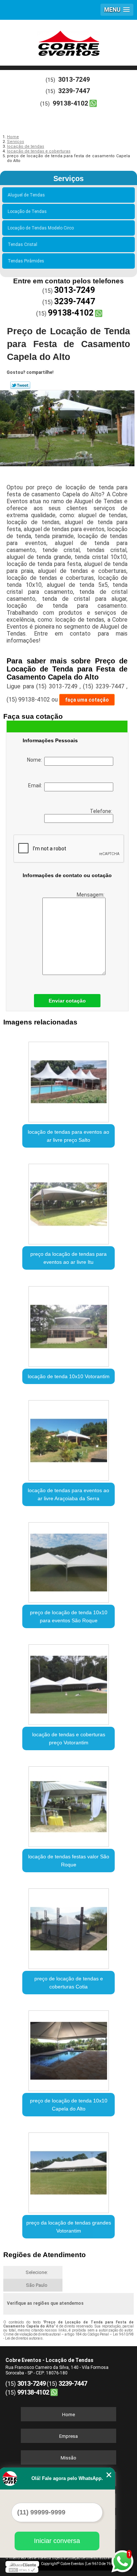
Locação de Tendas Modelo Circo (41, 228)
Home (68, 2415)
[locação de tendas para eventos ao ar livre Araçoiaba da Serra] (68, 1438)
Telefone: (102, 811)
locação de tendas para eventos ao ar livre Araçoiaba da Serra (68, 1494)
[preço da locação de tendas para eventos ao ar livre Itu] (68, 1202)
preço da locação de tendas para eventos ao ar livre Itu (68, 1258)
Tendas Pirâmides (26, 261)
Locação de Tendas (27, 211)
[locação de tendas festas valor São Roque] (68, 1804)
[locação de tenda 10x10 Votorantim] (68, 1324)
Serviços (68, 179)
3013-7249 (74, 79)
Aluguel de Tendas (26, 195)
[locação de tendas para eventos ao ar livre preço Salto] (68, 1080)
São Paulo (37, 2285)
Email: (36, 785)
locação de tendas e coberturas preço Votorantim (69, 1738)
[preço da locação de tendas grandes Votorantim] (68, 2170)
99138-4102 (70, 103)
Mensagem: (91, 895)
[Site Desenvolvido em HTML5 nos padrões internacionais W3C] (22, 2570)
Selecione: (37, 2272)
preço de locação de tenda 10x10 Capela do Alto (69, 2105)
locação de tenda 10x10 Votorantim (69, 1376)
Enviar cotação (67, 1001)
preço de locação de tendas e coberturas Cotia (69, 1983)
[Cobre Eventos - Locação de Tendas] (68, 42)
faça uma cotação (87, 700)
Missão (68, 2458)
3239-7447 (74, 91)
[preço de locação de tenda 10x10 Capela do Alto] (68, 2048)
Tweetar (20, 385)
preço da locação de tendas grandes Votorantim (69, 2227)
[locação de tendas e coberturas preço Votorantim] (68, 1682)
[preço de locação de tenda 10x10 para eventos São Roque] (68, 1560)
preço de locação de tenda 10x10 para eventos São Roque (69, 1616)
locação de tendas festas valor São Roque (69, 1861)
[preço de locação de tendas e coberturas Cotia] (68, 1926)
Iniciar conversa (57, 2541)
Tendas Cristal (22, 244)
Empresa (68, 2436)
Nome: (36, 760)
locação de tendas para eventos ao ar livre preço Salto (68, 1136)
